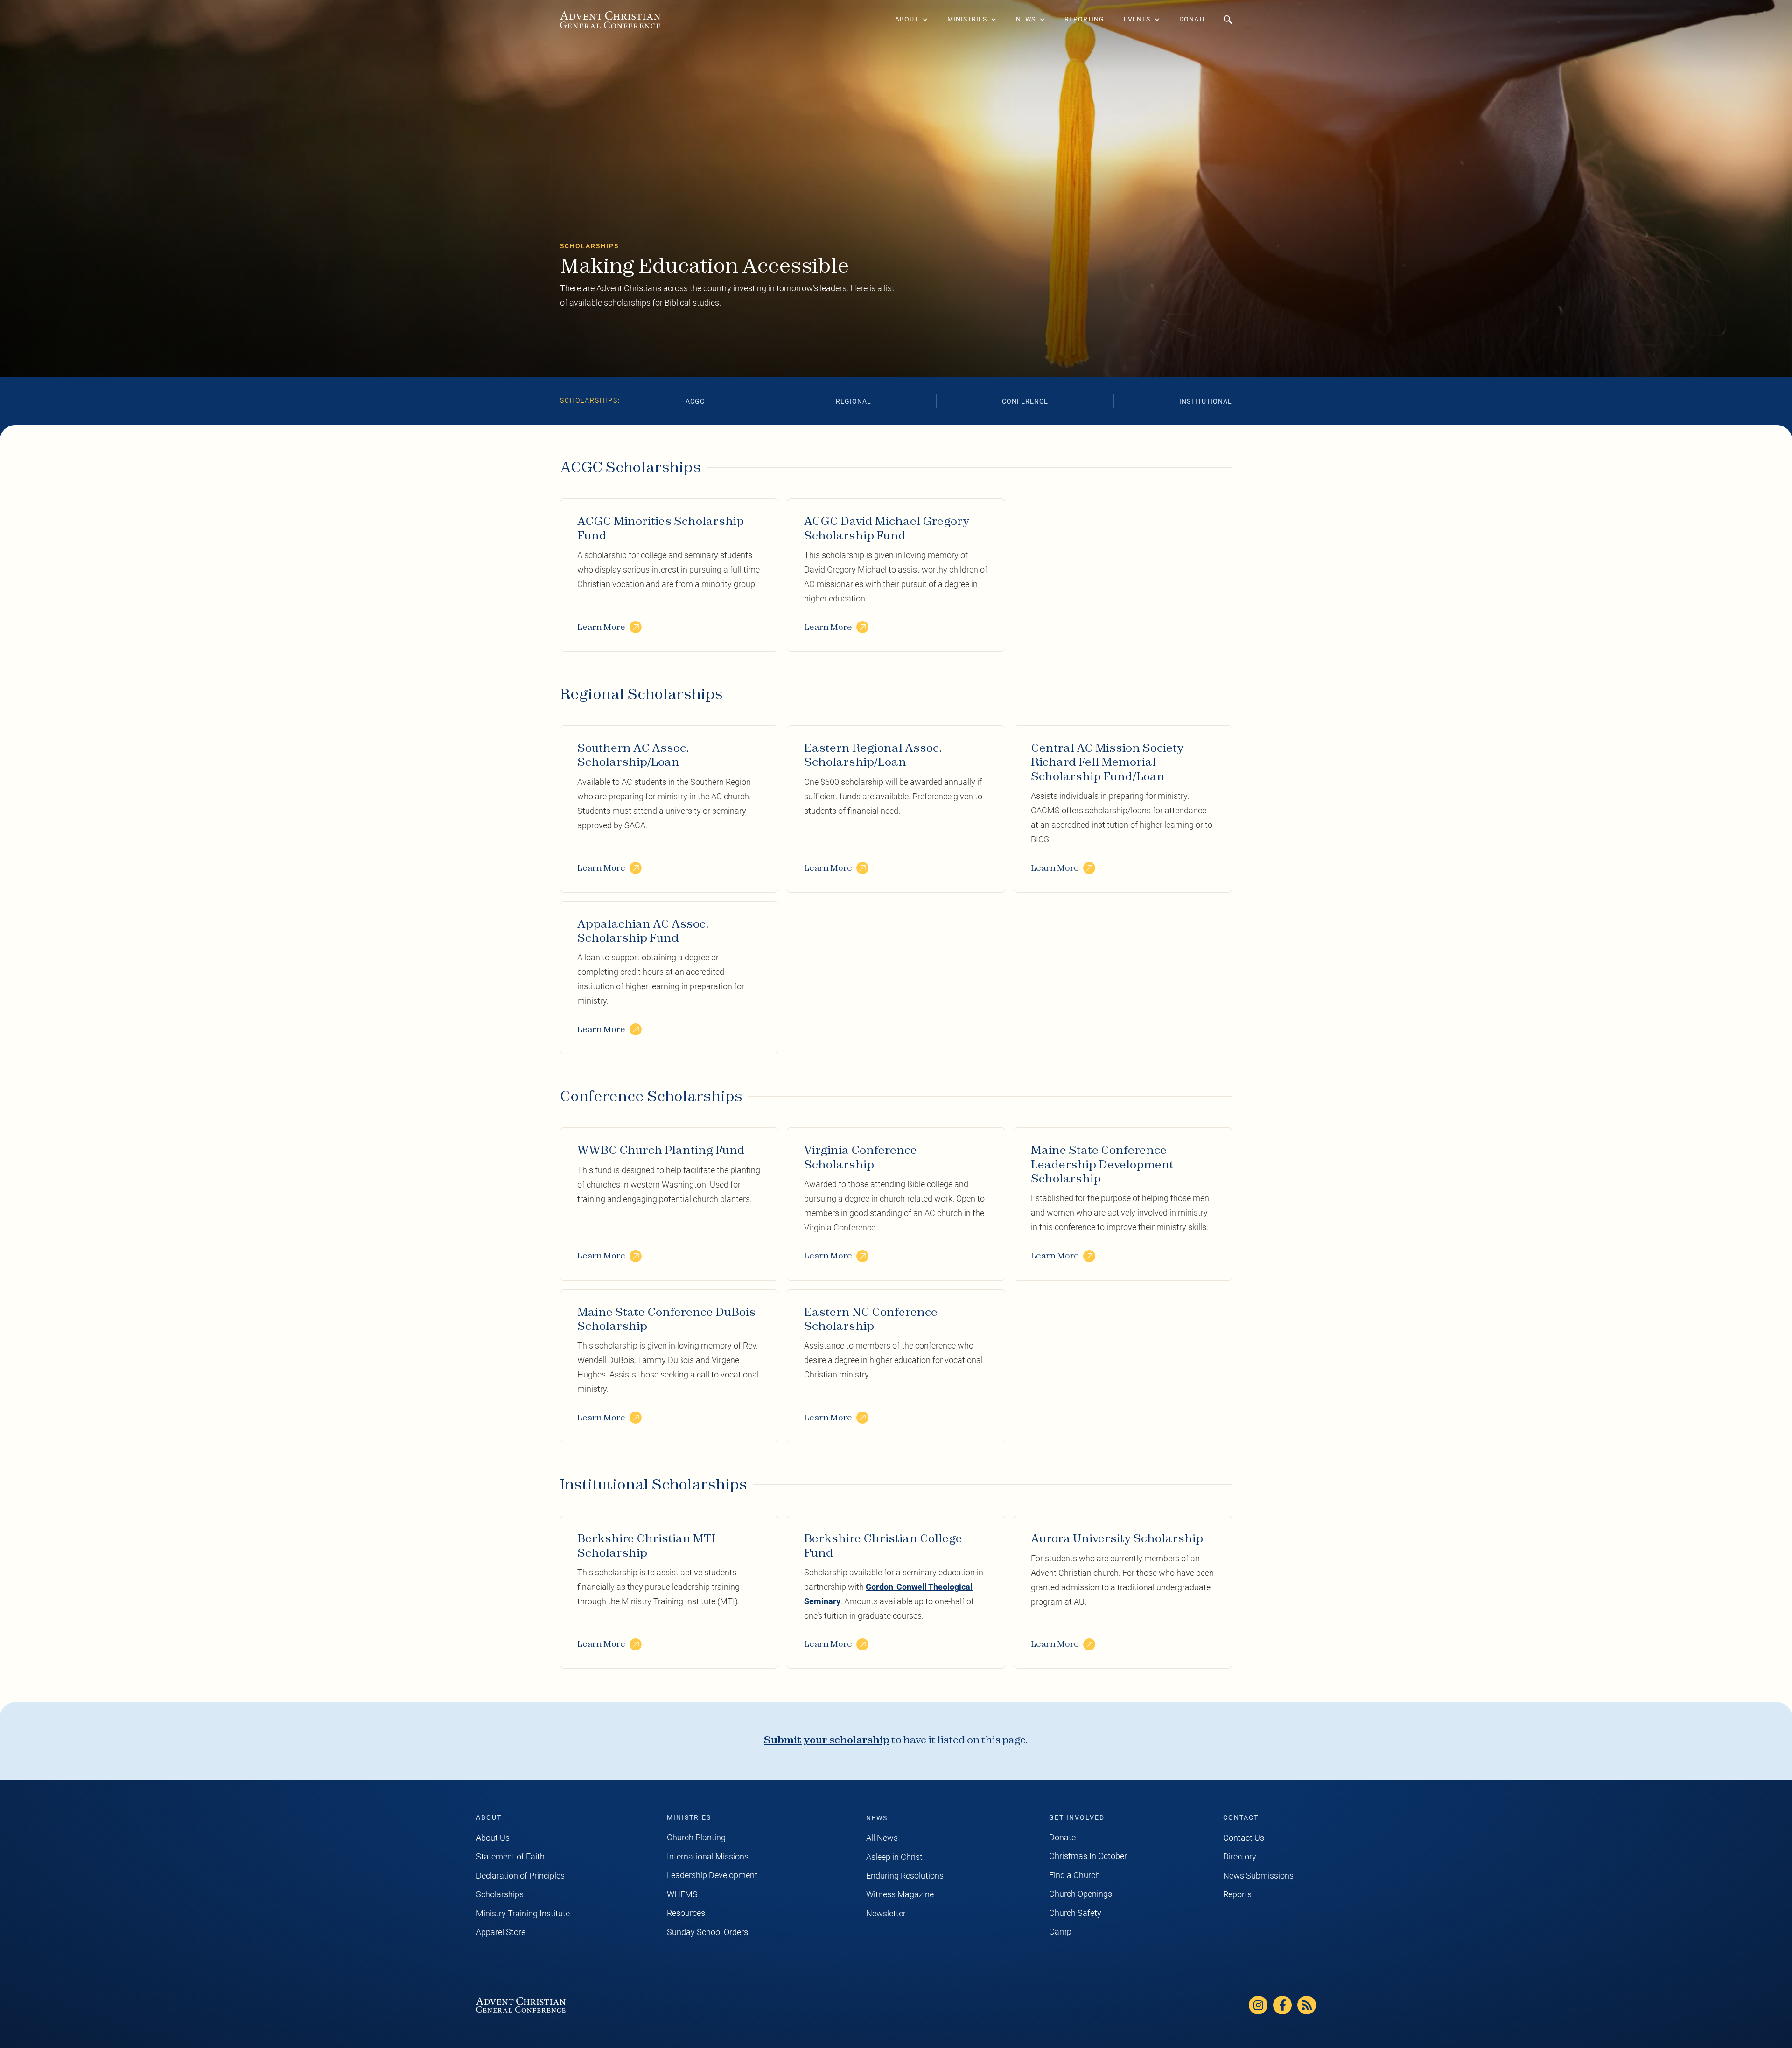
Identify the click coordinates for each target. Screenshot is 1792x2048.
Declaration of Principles (520, 1876)
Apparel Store (501, 1932)
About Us (493, 1838)
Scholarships (500, 1894)
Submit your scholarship (827, 1740)
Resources (686, 1913)
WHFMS (682, 1894)
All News (882, 1838)
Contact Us (1244, 1838)
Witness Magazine (900, 1894)
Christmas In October (1088, 1856)
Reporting (1084, 19)
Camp (1060, 1932)
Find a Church (1074, 1875)
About (907, 19)
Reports (1237, 1894)
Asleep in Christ (894, 1857)
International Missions (708, 1857)
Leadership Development (712, 1875)
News (1026, 19)
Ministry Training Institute (523, 1914)
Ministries (967, 19)
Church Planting (696, 1838)
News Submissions (1258, 1876)
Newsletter (886, 1914)
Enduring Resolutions (905, 1876)
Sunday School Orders (707, 1932)
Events (1137, 19)
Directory (1240, 1857)
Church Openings (1081, 1894)
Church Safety (1075, 1913)
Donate (1193, 19)
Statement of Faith (510, 1857)
